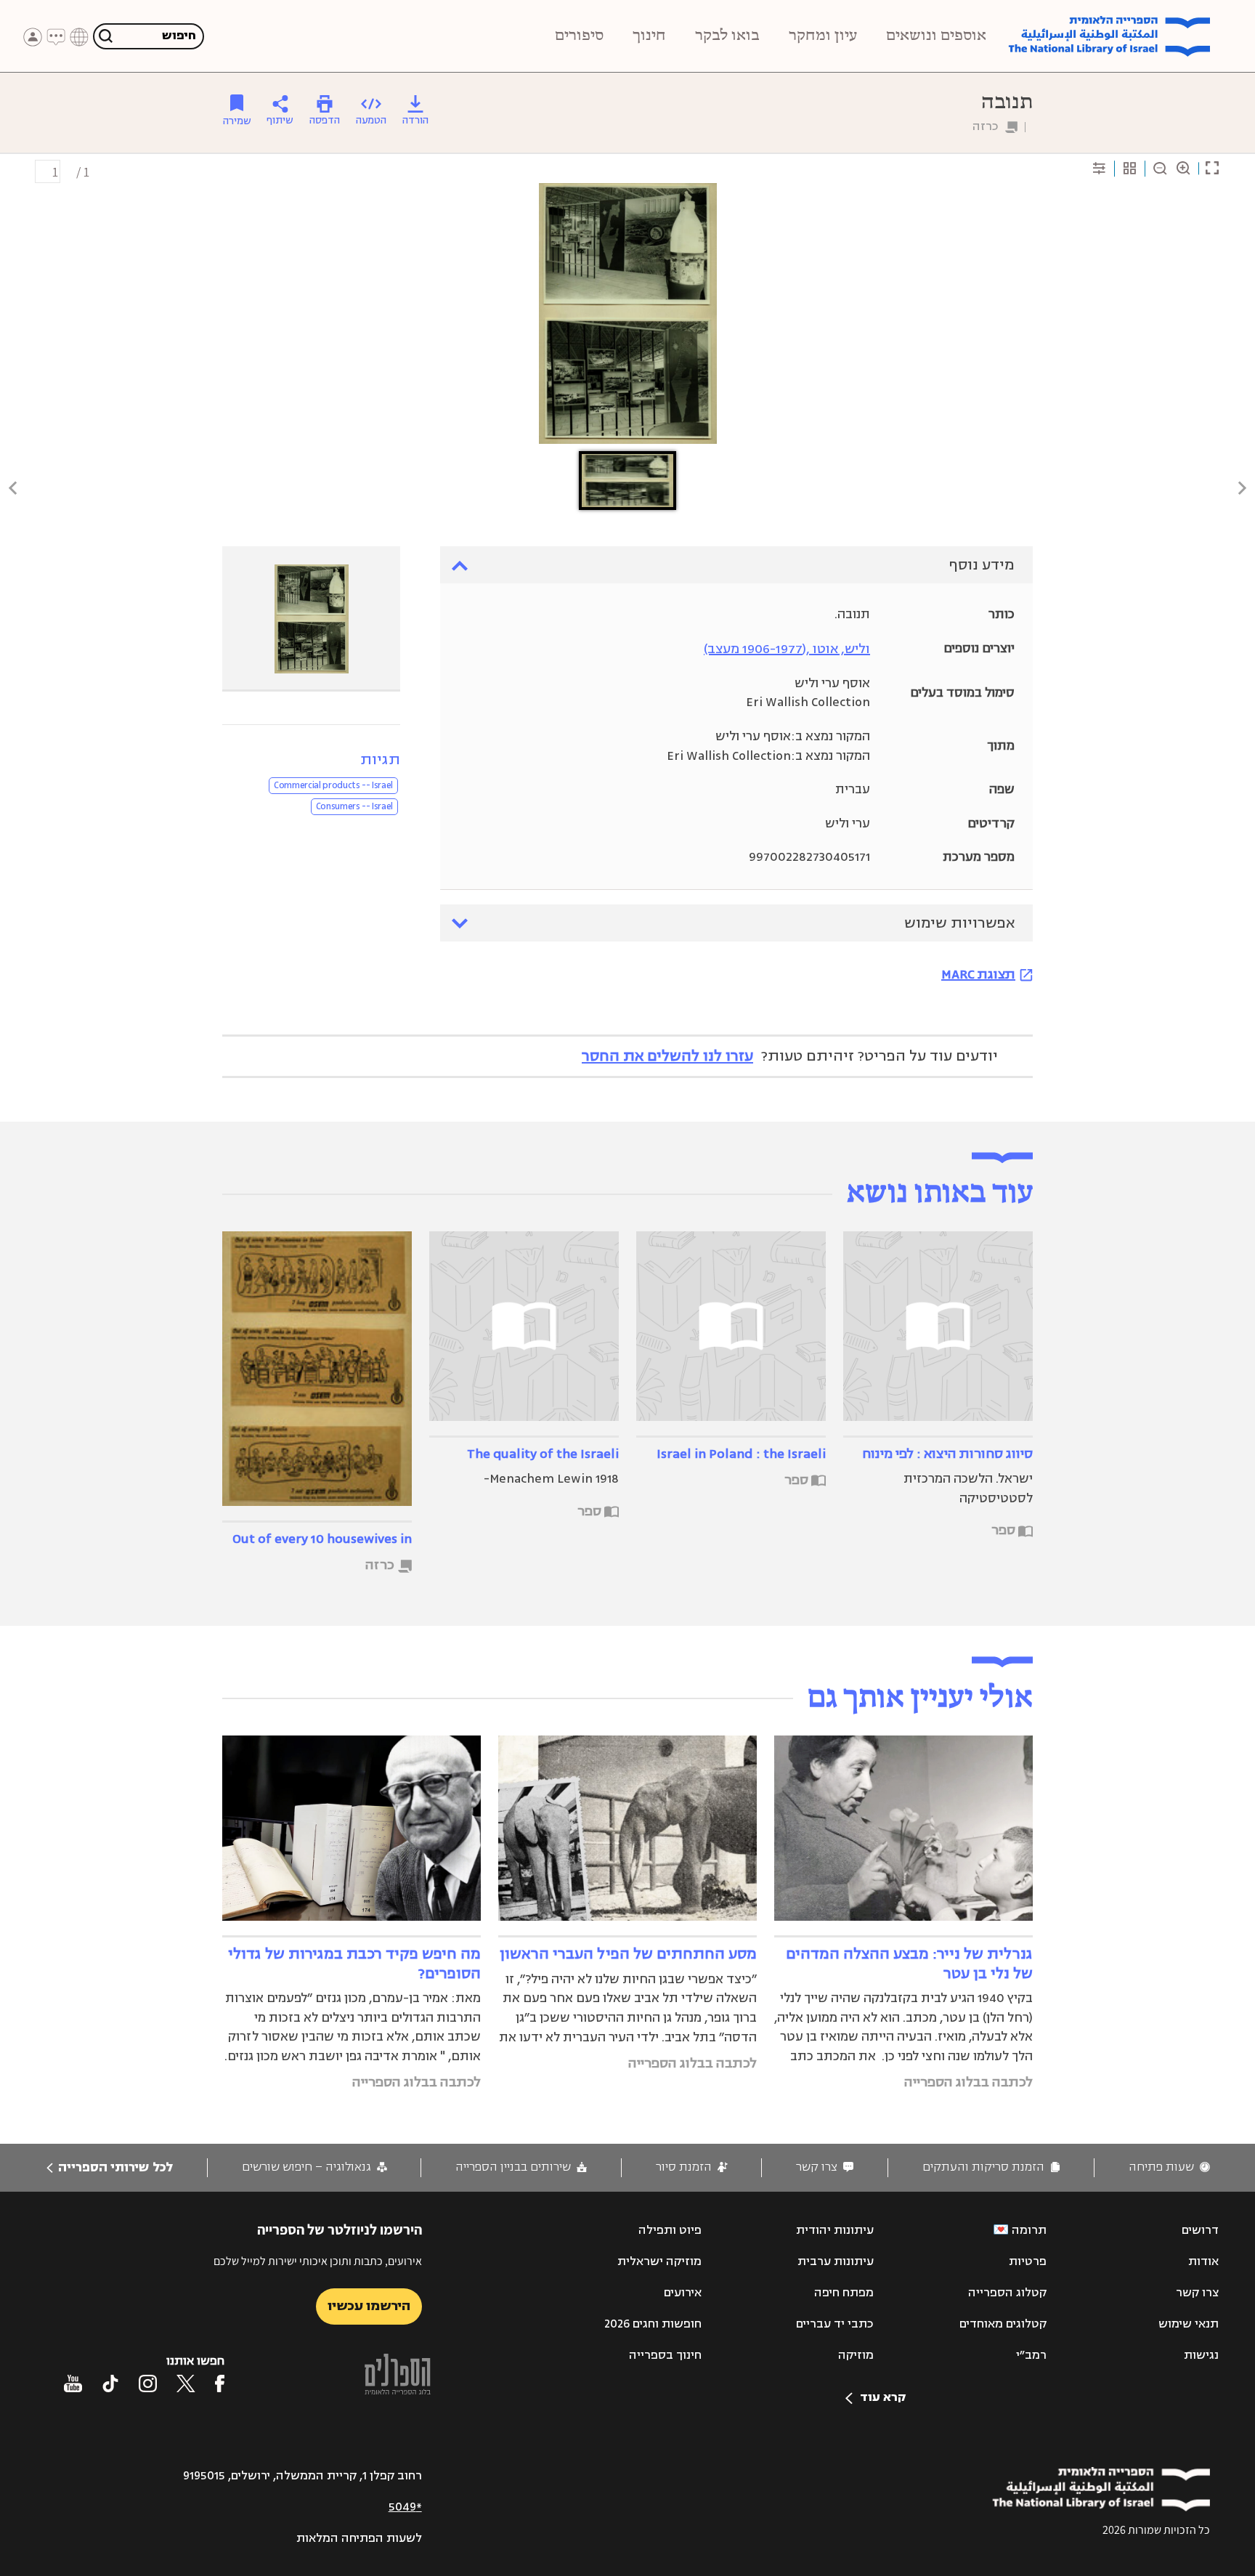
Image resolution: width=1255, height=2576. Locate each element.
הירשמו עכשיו (369, 2306)
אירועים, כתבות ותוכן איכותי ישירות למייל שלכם (318, 2261)
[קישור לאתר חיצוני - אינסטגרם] (148, 2383)
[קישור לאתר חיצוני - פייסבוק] (220, 2383)
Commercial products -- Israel (333, 785)
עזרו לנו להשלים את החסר (667, 1056)
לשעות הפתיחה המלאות (359, 2538)
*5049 (405, 2507)
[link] (1169, 2167)
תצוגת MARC (978, 974)
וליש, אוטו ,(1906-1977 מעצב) (787, 649)
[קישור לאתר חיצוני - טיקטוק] (110, 2383)
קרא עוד (883, 2397)
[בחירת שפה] (79, 37)
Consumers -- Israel (354, 806)
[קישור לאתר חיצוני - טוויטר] (186, 2383)
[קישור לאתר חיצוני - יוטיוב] (73, 2383)
